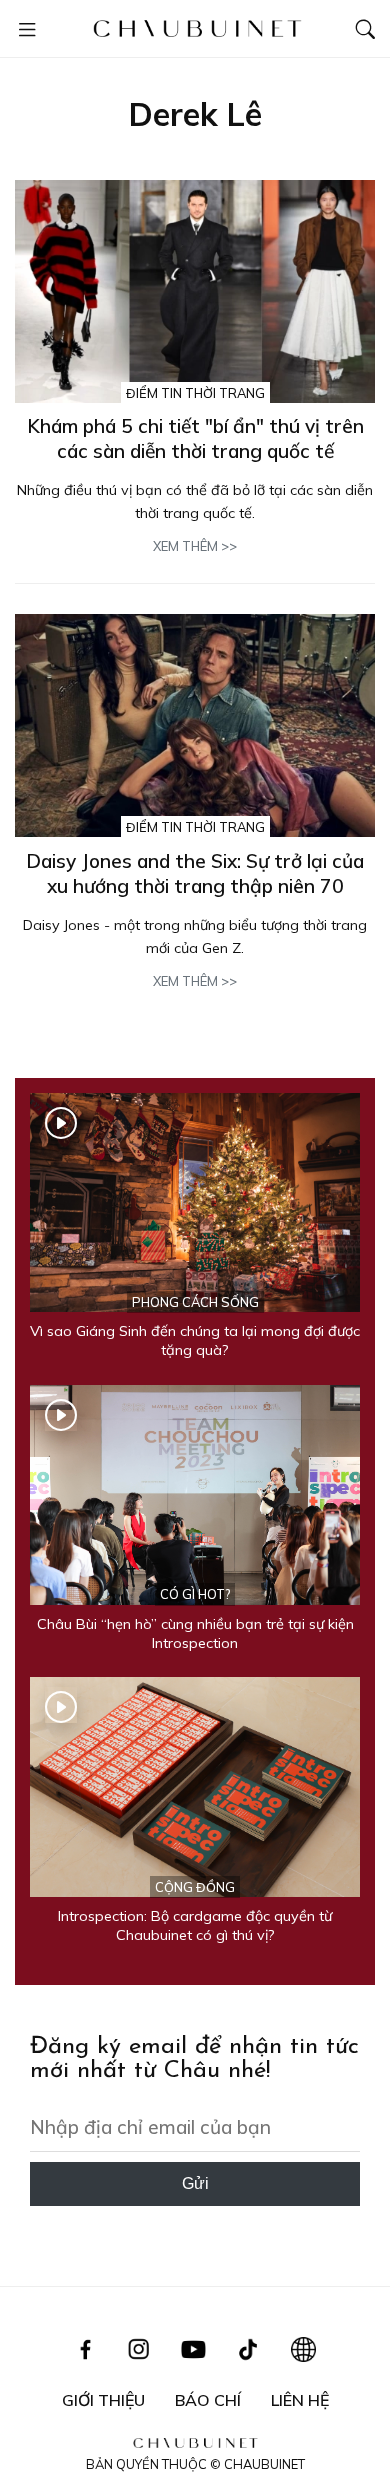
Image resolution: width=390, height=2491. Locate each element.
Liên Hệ (300, 2400)
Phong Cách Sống (195, 1302)
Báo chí (208, 2400)
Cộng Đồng (195, 1887)
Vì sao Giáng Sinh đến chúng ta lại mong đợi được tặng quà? (195, 1340)
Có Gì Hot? (195, 1594)
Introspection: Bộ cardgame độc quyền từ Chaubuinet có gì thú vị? (195, 1925)
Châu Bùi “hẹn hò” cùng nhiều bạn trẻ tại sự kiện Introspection (195, 1633)
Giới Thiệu (103, 2400)
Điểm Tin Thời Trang (195, 393)
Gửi (195, 2183)
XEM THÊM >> (195, 546)
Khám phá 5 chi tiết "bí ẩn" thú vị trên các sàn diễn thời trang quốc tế (195, 438)
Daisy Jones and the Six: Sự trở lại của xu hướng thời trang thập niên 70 (195, 873)
